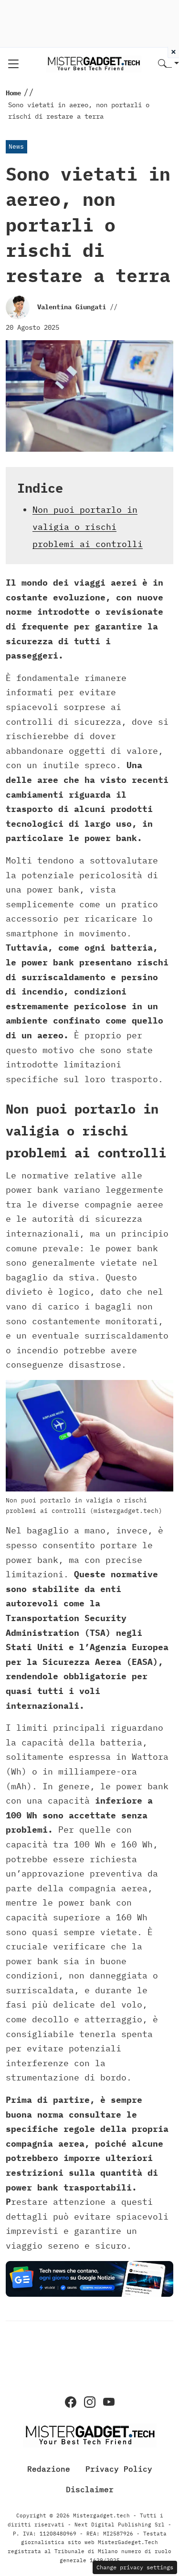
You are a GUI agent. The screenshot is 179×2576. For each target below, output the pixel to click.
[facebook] (71, 2402)
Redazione (49, 2469)
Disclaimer (90, 2489)
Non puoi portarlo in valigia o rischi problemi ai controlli (88, 527)
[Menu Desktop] (13, 64)
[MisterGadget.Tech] (94, 63)
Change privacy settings (135, 2567)
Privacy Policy (119, 2469)
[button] (168, 64)
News (16, 147)
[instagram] (90, 2402)
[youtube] (109, 2402)
